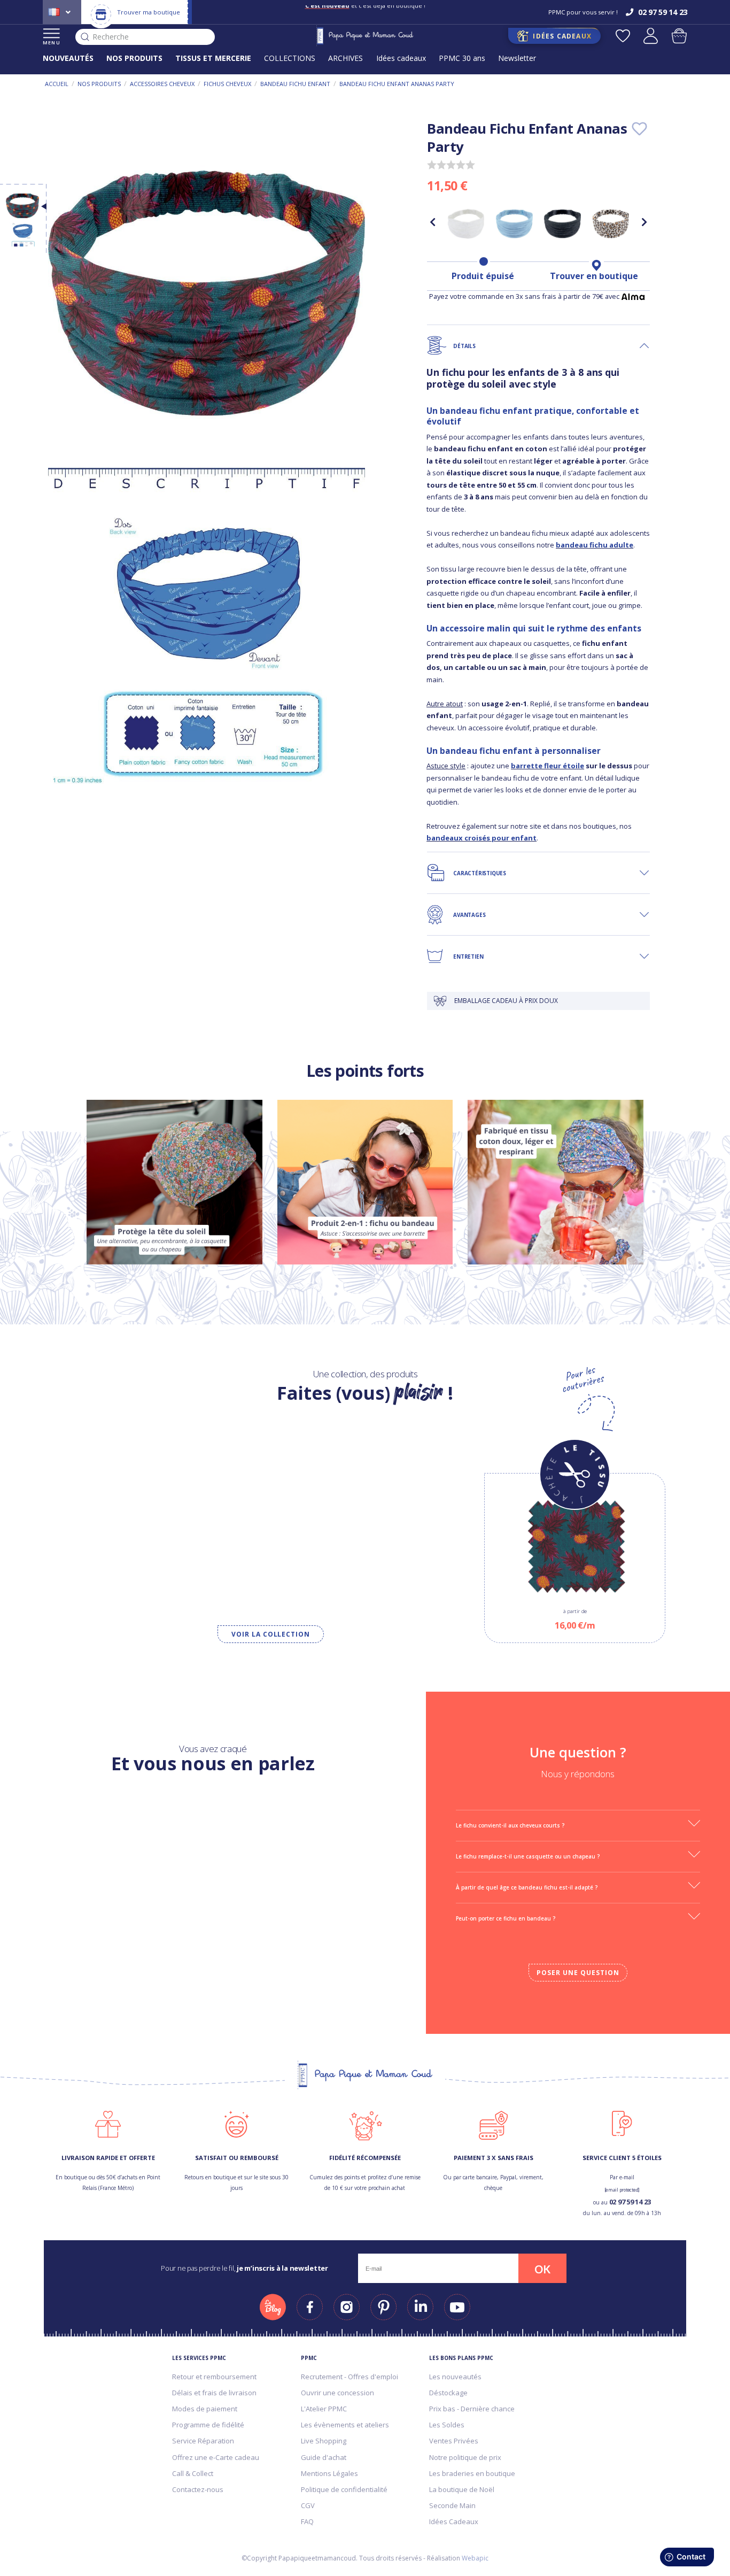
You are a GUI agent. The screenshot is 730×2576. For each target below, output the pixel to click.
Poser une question (578, 1973)
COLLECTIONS (290, 58)
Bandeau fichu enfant (295, 84)
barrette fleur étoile (547, 766)
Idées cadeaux (401, 58)
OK (542, 2269)
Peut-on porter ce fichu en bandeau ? (506, 1918)
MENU (52, 43)
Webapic (475, 2558)
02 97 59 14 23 (630, 2202)
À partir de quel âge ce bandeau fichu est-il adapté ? (527, 1887)
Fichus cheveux (227, 84)
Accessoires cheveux (162, 84)
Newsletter (517, 58)
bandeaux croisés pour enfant (482, 838)
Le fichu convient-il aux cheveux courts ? (510, 1825)
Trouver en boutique (594, 276)
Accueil (57, 84)
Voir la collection (271, 1634)
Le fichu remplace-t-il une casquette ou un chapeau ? (528, 1856)
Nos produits (99, 84)
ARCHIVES (345, 58)
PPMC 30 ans (462, 58)
